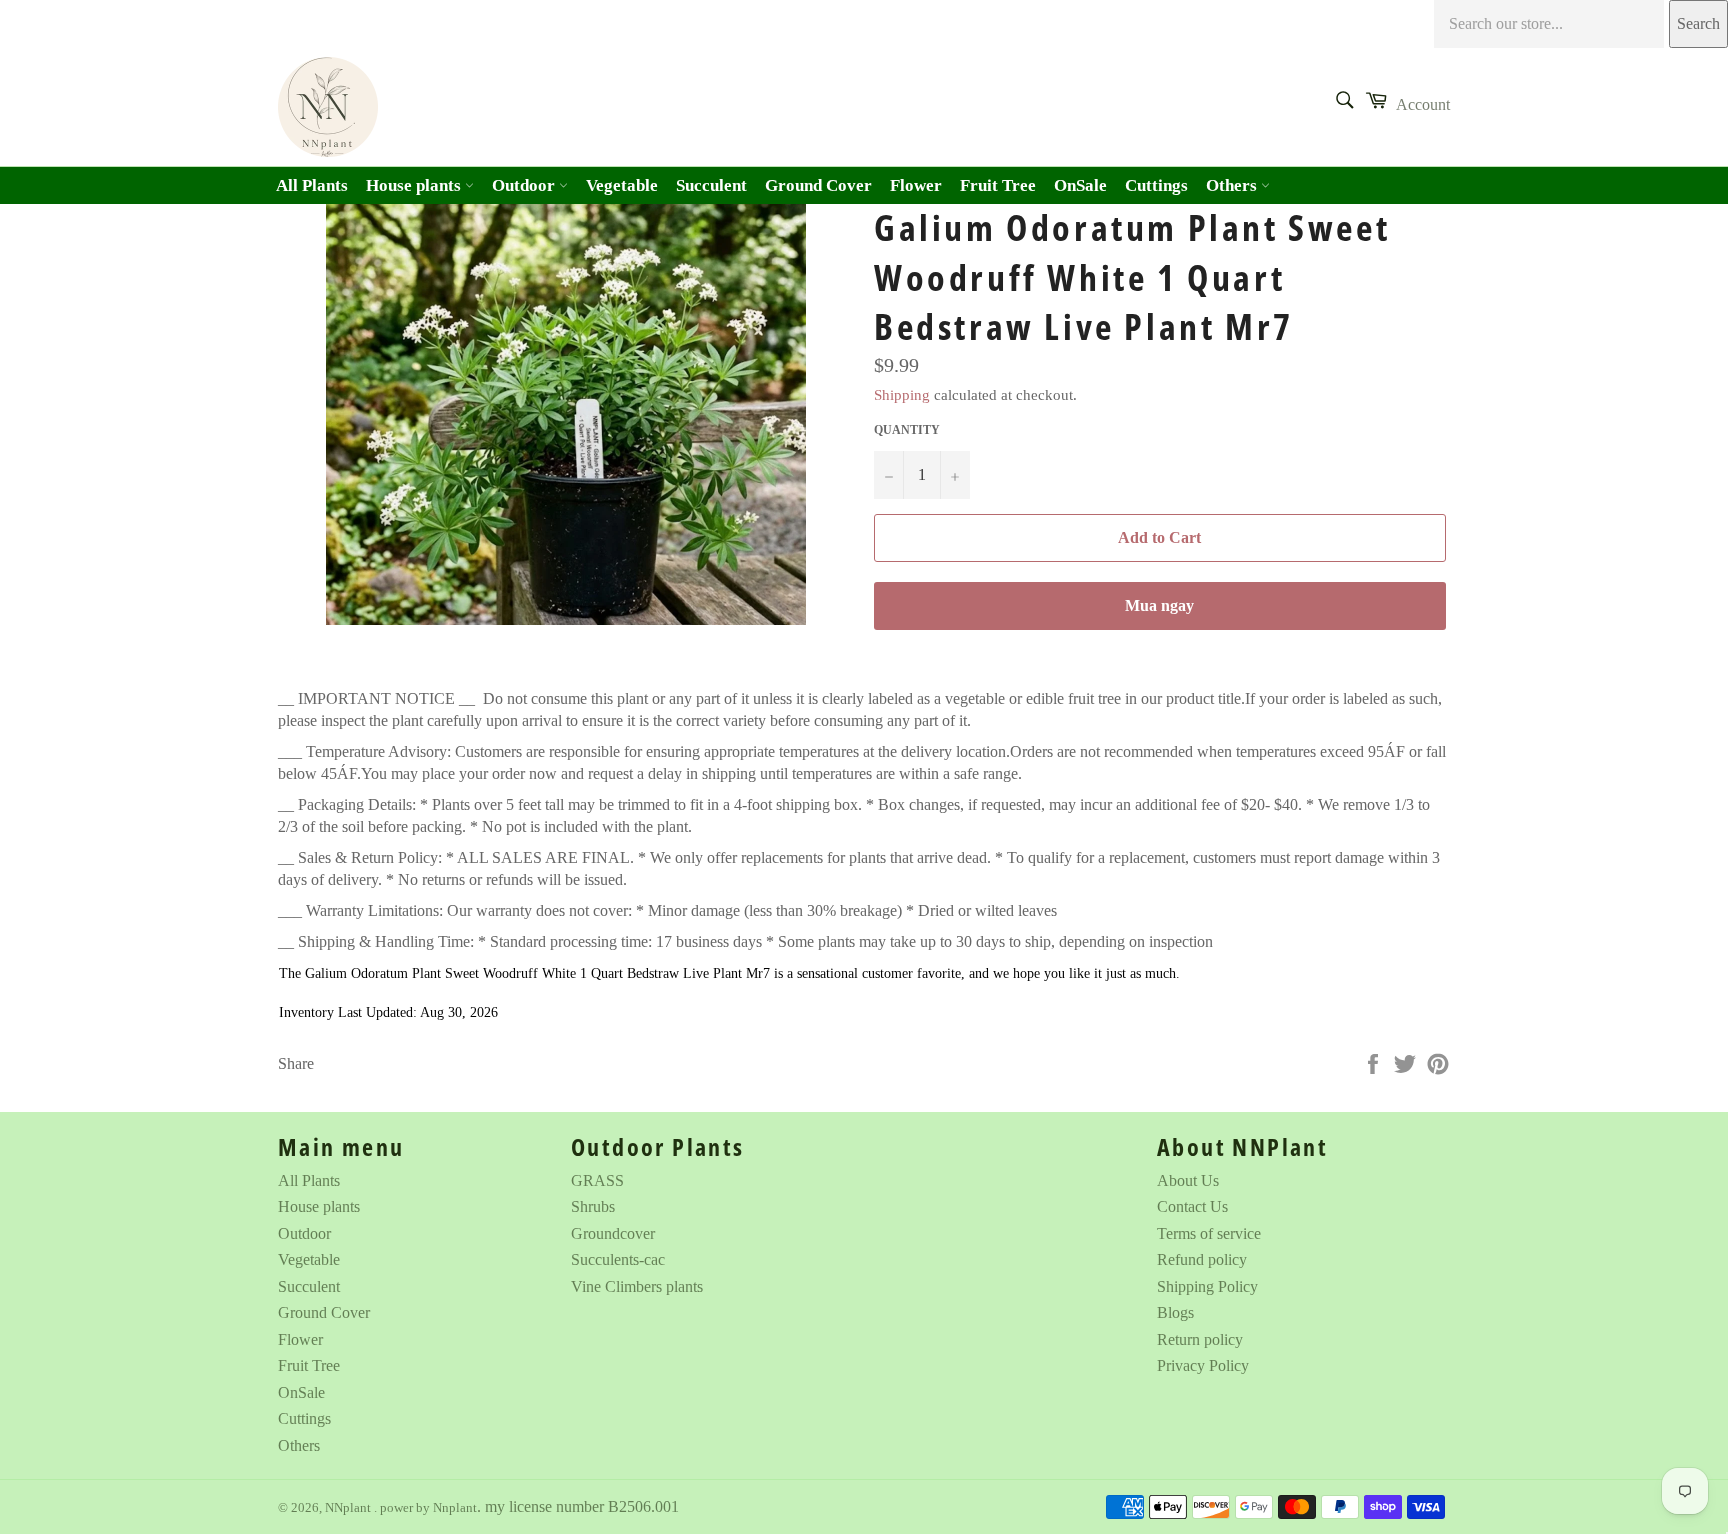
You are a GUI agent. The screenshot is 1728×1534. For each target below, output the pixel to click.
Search (1698, 23)
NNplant (349, 1508)
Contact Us (1192, 1206)
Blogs (1175, 1312)
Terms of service (1209, 1233)
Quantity (907, 430)
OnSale (1080, 185)
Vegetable (622, 185)
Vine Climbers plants (637, 1286)
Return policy (1200, 1339)
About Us (1188, 1180)
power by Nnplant (428, 1508)
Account (1423, 104)
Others (1233, 185)
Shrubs (593, 1206)
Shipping (902, 395)
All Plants (312, 185)
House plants (415, 185)
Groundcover (613, 1233)
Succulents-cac (618, 1259)
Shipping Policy (1207, 1286)
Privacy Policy (1203, 1365)
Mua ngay (1159, 605)
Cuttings (1156, 185)
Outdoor (525, 185)
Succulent (711, 185)
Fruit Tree (998, 185)
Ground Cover (818, 185)
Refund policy (1202, 1259)
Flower (916, 185)
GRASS (597, 1180)
